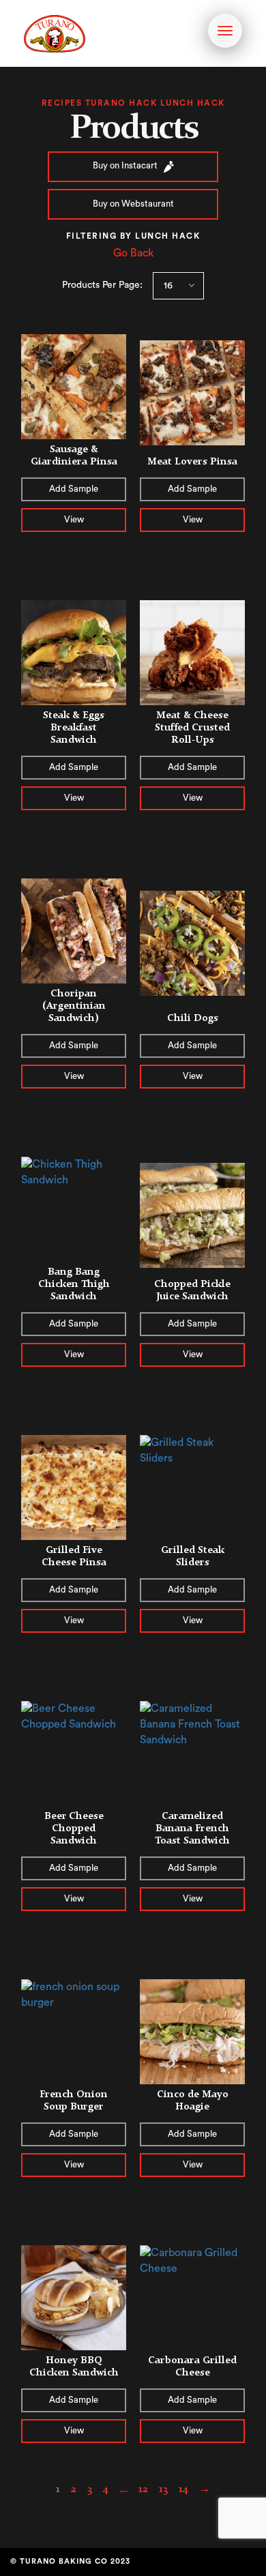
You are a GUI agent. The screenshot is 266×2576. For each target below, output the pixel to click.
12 (143, 2488)
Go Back (133, 253)
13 (163, 2488)
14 (183, 2488)
